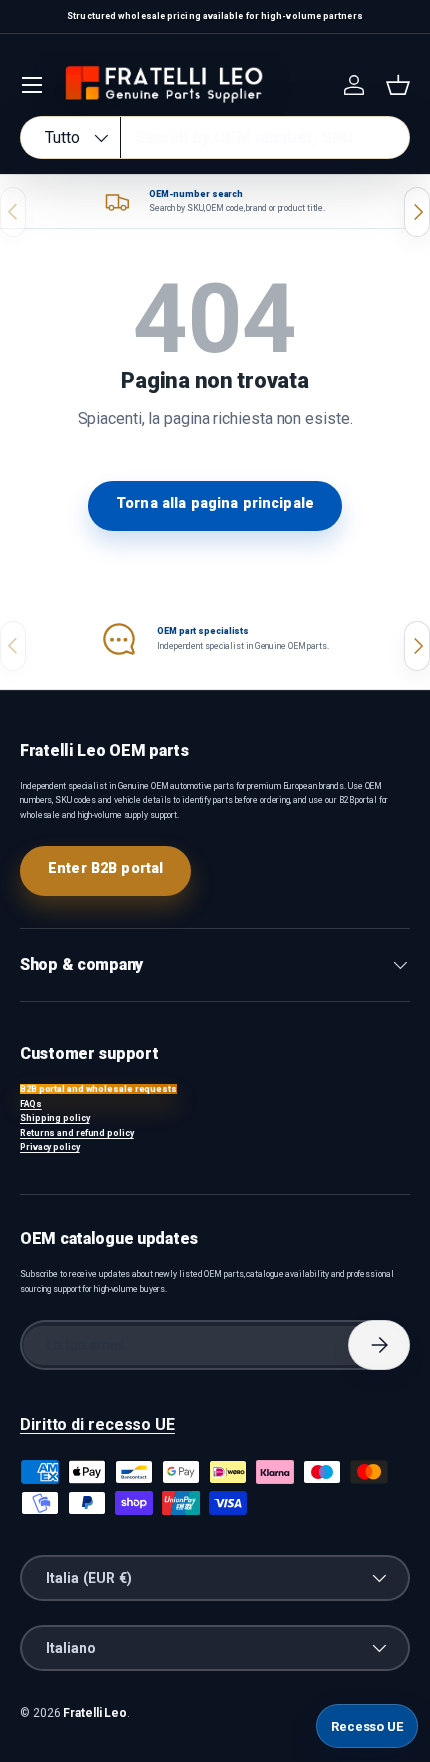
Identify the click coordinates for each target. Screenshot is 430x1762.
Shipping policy (55, 1118)
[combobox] (215, 137)
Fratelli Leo (95, 1713)
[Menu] (32, 85)
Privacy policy (50, 1147)
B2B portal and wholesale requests (98, 1089)
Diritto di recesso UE (97, 1424)
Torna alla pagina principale (215, 503)
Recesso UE (367, 1726)
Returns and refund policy (77, 1133)
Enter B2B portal (105, 868)
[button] (398, 85)
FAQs (31, 1104)
